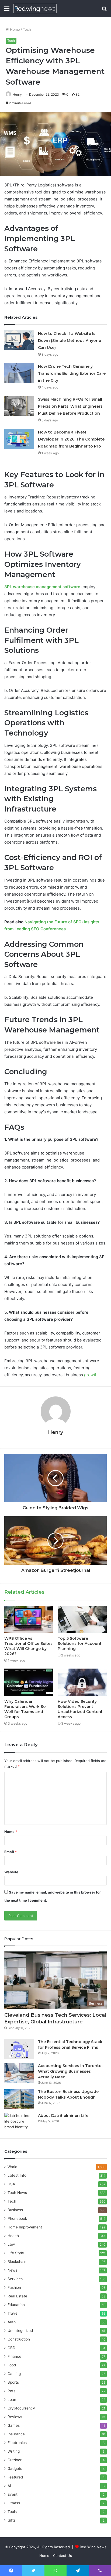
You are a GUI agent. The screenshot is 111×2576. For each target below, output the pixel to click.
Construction (19, 2339)
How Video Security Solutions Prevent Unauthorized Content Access (80, 1709)
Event (13, 2494)
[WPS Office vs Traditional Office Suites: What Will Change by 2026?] (29, 1620)
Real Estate (17, 2296)
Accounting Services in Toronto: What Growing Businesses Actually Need (70, 2071)
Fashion (14, 2287)
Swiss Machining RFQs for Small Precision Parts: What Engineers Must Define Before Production (70, 406)
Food (12, 2365)
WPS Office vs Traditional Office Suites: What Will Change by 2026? (29, 1646)
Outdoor (15, 2460)
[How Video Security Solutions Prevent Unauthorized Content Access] (82, 1682)
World (12, 2167)
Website (11, 1872)
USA (11, 2184)
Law (11, 2244)
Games (14, 2425)
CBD (11, 2348)
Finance (14, 2356)
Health (13, 2236)
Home (14, 29)
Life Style (16, 2253)
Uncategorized (20, 2331)
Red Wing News (93, 2547)
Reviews (15, 2417)
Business (15, 2210)
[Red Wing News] (35, 8)
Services (15, 2279)
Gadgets (15, 2468)
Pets (11, 2391)
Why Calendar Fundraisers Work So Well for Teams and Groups (25, 1709)
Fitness (14, 2503)
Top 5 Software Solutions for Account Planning (80, 1644)
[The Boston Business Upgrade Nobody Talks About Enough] (19, 2099)
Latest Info (17, 2175)
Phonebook (17, 2218)
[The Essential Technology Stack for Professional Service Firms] (19, 2049)
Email (11, 1852)
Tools (12, 2512)
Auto (12, 2322)
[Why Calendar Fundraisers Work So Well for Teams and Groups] (29, 1682)
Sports (13, 2382)
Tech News (17, 2193)
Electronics (17, 2443)
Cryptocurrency (21, 2408)
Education (16, 2305)
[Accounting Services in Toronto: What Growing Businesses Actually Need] (19, 2073)
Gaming (14, 2374)
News (12, 2270)
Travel (13, 2313)
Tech (27, 29)
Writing (14, 2451)
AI (9, 2486)
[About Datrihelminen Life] (19, 2123)
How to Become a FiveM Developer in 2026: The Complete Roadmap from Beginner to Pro (71, 439)
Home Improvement (25, 2227)
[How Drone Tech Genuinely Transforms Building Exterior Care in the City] (19, 373)
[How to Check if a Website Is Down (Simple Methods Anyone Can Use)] (19, 340)
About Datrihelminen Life (63, 2116)
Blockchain (17, 2262)
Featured (15, 2477)
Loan (12, 2400)
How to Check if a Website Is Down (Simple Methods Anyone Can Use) (70, 341)
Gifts (12, 2520)
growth (91, 1375)
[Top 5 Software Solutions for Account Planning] (82, 1620)
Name (11, 1832)
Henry (17, 94)
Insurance (16, 2434)
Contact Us (63, 2556)
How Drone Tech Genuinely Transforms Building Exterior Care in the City (72, 373)
